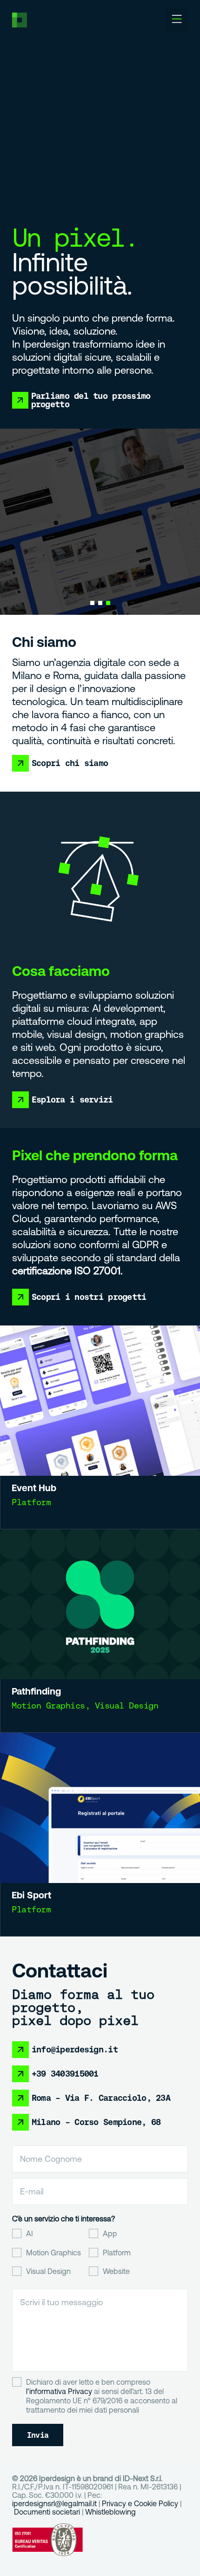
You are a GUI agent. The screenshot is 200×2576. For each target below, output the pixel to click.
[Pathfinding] (100, 1604)
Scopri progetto (100, 539)
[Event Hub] (100, 1401)
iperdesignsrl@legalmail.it (54, 2503)
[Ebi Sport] (100, 1808)
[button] (177, 20)
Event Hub (34, 1488)
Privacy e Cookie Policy (140, 2503)
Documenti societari (47, 2512)
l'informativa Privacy (59, 2391)
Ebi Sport (31, 1895)
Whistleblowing (110, 2512)
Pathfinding (36, 1691)
